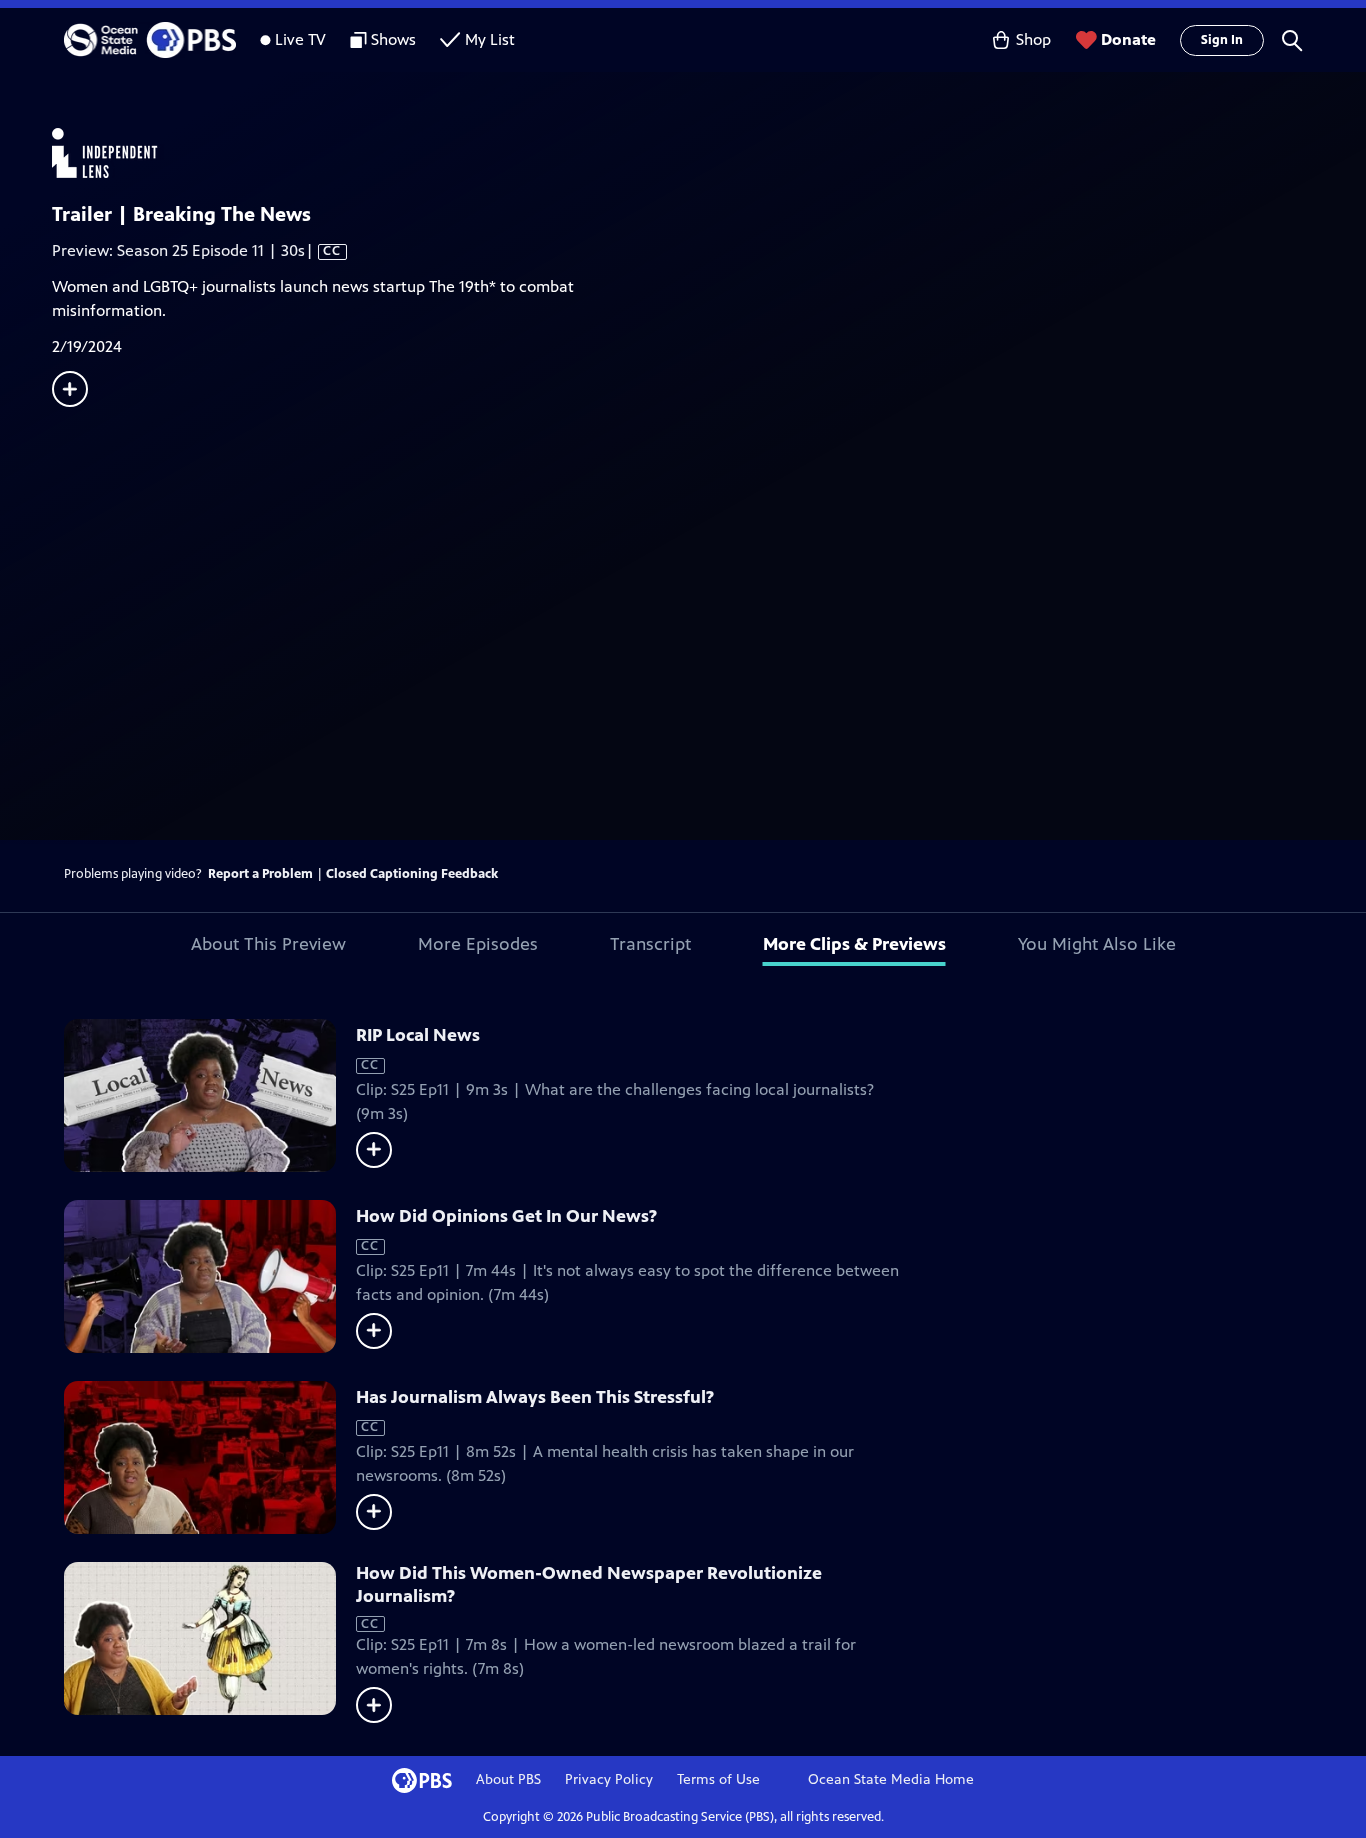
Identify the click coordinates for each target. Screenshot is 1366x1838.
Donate (1128, 39)
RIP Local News (418, 1035)
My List (490, 39)
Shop (1033, 39)
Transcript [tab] (650, 944)
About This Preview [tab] (268, 944)
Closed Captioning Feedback (412, 874)
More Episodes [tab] (478, 944)
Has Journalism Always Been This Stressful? (535, 1397)
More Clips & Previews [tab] (854, 944)
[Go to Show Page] (709, 153)
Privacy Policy (609, 1779)
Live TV (300, 39)
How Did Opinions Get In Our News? (506, 1216)
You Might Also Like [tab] (1097, 944)
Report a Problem (260, 874)
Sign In (1222, 40)
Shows (393, 39)
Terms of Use (718, 1779)
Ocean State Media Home (891, 1779)
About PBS (508, 1779)
